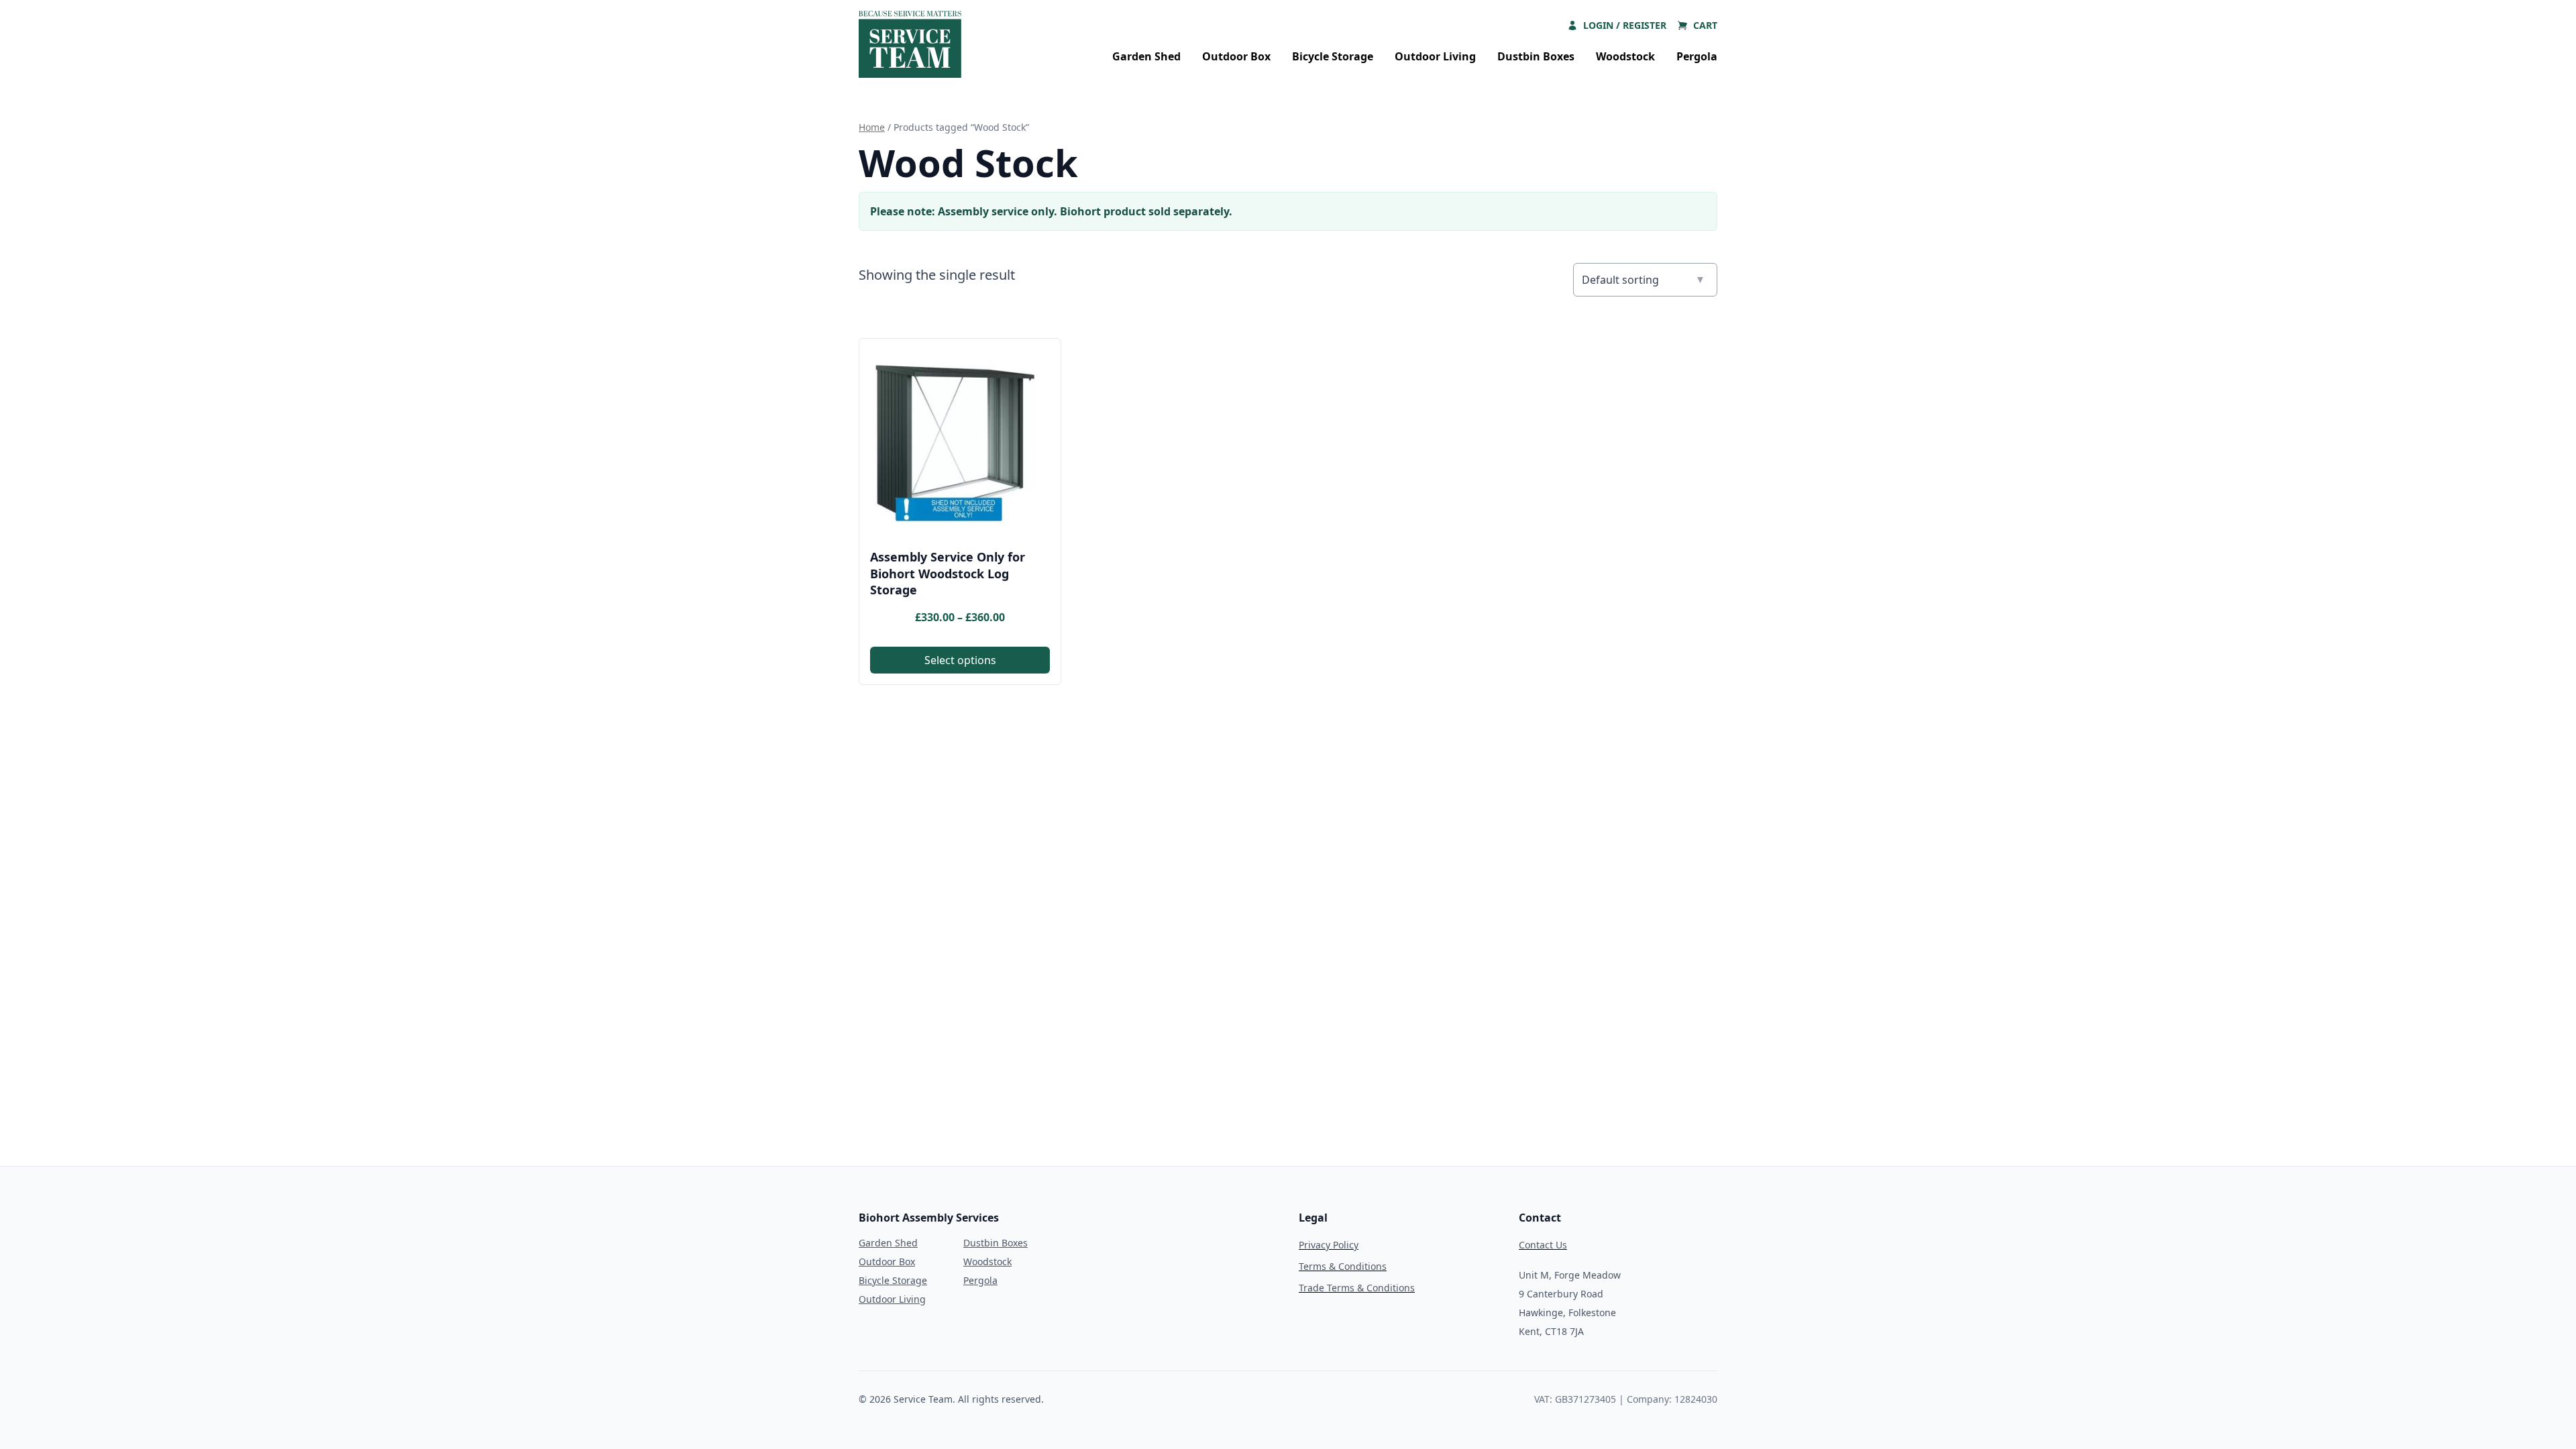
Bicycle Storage (1333, 56)
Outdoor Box (1236, 56)
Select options (960, 660)
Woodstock (1625, 56)
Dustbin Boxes (1536, 56)
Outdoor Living (1435, 56)
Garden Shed (1146, 56)
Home (872, 127)
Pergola (1697, 56)
